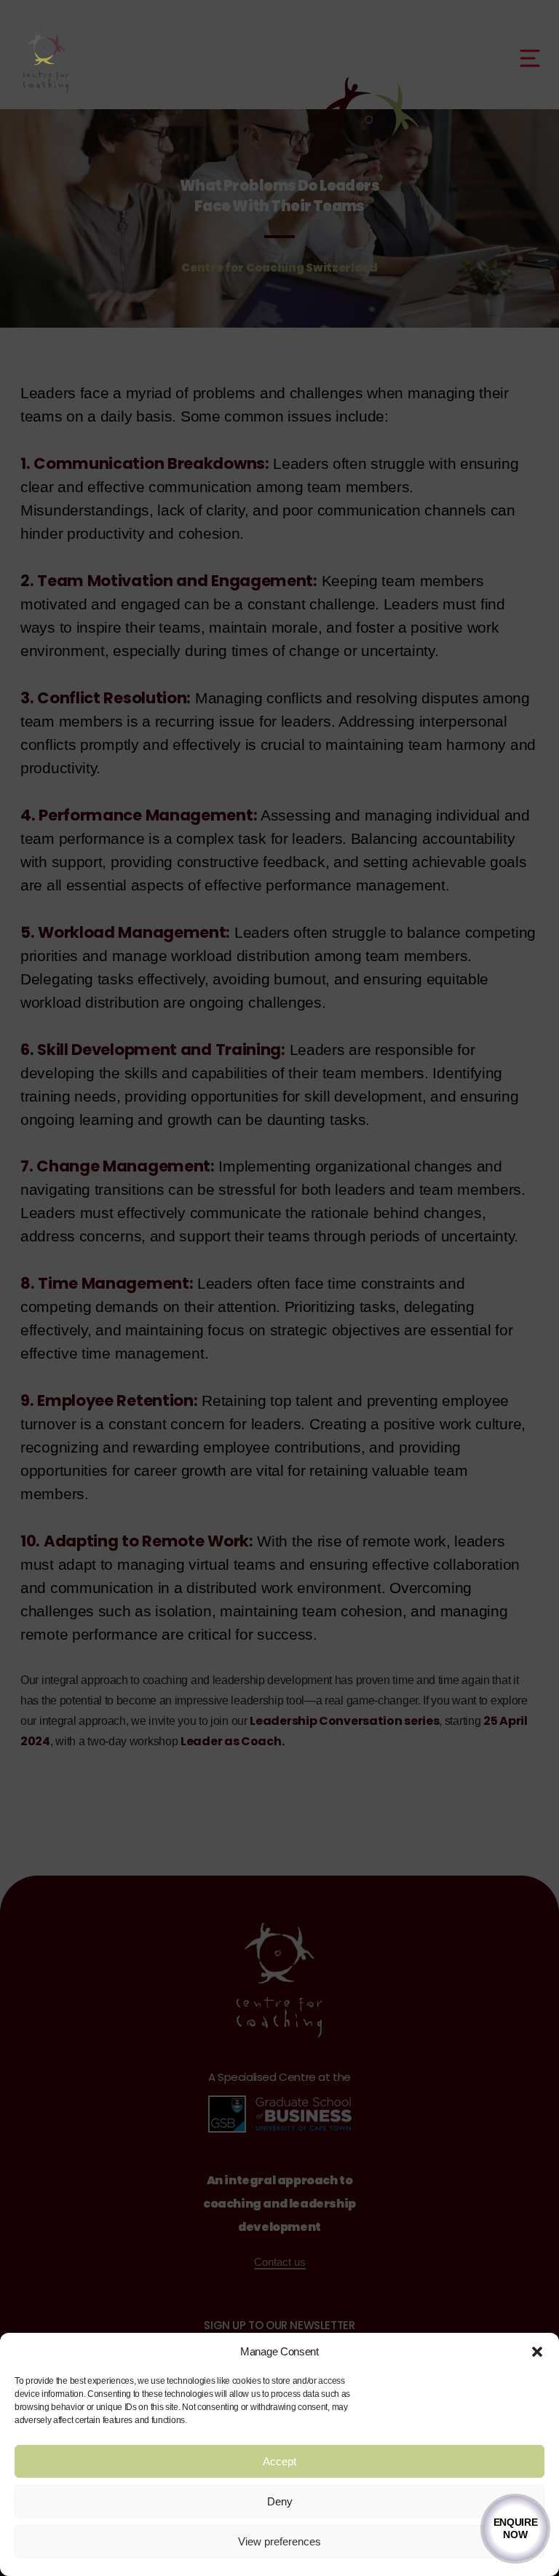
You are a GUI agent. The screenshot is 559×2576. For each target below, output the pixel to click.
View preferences (279, 2541)
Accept (279, 2461)
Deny (280, 2501)
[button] (537, 2352)
